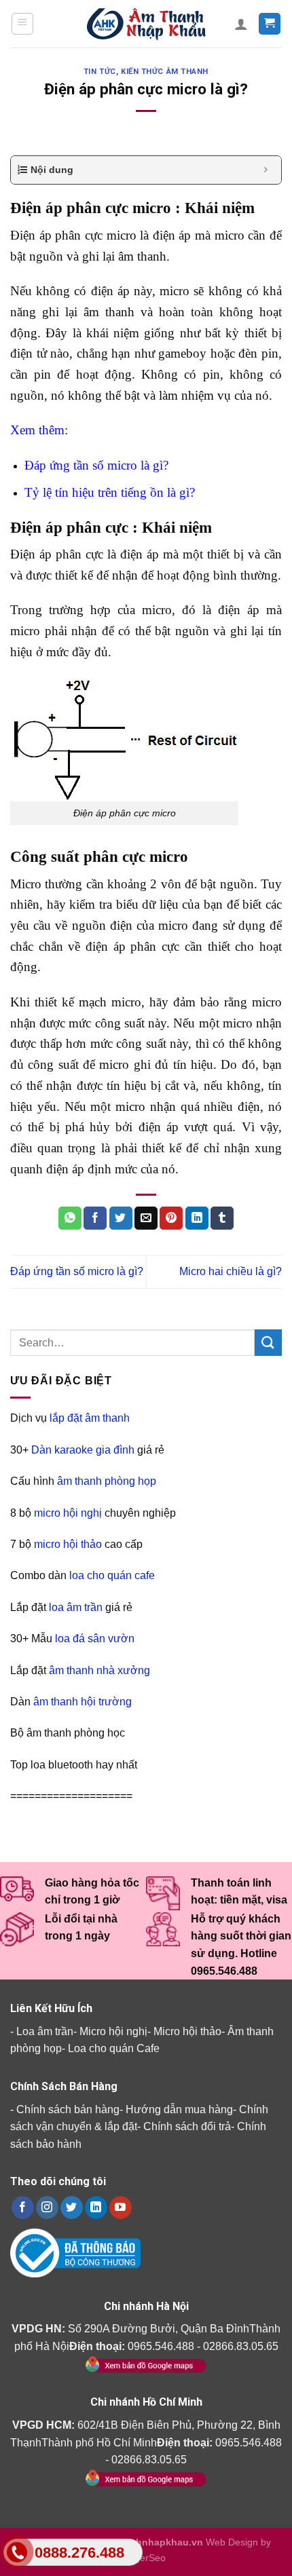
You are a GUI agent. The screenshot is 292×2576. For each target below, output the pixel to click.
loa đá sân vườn (95, 1639)
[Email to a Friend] (146, 1218)
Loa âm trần (45, 2031)
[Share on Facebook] (95, 1218)
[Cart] (270, 24)
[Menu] (23, 24)
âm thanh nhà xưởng (99, 1670)
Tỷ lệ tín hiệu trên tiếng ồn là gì (107, 492)
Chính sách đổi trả (187, 2126)
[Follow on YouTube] (121, 2208)
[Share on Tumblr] (222, 1218)
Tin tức (100, 72)
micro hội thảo (68, 1544)
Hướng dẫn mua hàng (179, 2109)
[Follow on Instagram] (47, 2208)
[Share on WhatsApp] (70, 1218)
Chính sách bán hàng (68, 2109)
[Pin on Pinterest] (171, 1218)
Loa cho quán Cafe (114, 2048)
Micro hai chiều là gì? (231, 1271)
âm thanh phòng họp (107, 1481)
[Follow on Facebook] (23, 2208)
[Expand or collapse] (266, 170)
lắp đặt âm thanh (90, 1418)
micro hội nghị (68, 1513)
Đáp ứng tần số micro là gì (94, 465)
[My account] (241, 24)
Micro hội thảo (187, 2031)
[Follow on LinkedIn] (96, 2208)
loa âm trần (76, 1607)
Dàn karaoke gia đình (83, 1450)
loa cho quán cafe (112, 1575)
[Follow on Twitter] (72, 2208)
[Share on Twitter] (121, 1218)
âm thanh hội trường (83, 1702)
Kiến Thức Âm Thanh (165, 72)
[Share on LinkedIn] (197, 1218)
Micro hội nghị (113, 2031)
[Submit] (268, 1343)
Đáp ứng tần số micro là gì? (77, 1271)
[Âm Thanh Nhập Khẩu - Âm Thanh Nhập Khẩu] (146, 24)
